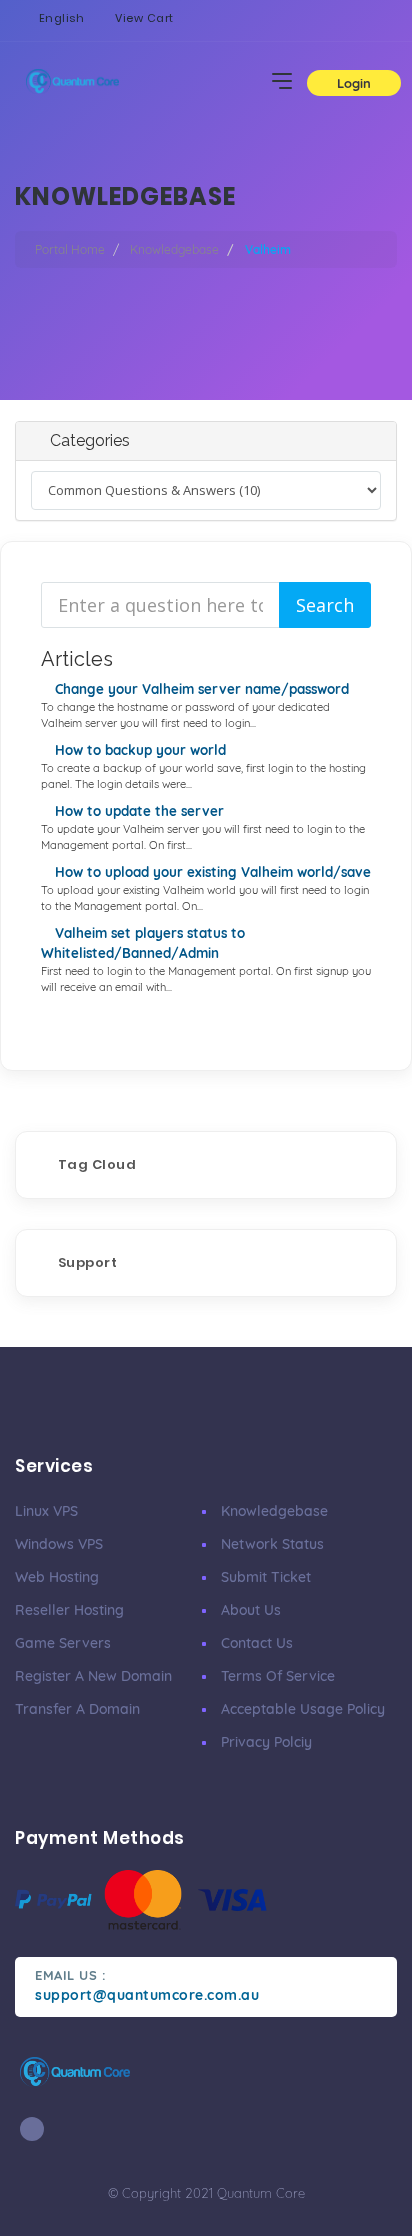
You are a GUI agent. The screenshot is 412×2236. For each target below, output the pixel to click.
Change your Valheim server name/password (200, 689)
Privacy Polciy (266, 1742)
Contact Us (257, 1643)
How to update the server (137, 811)
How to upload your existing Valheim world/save (211, 872)
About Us (251, 1610)
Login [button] (354, 83)
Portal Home (70, 249)
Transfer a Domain (77, 1709)
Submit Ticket (266, 1577)
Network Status (272, 1544)
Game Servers (63, 1643)
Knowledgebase (174, 249)
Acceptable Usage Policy (303, 1709)
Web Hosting (57, 1577)
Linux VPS (46, 1511)
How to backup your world (138, 750)
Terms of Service (278, 1676)
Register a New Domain (93, 1676)
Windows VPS (59, 1544)
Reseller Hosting (69, 1610)
